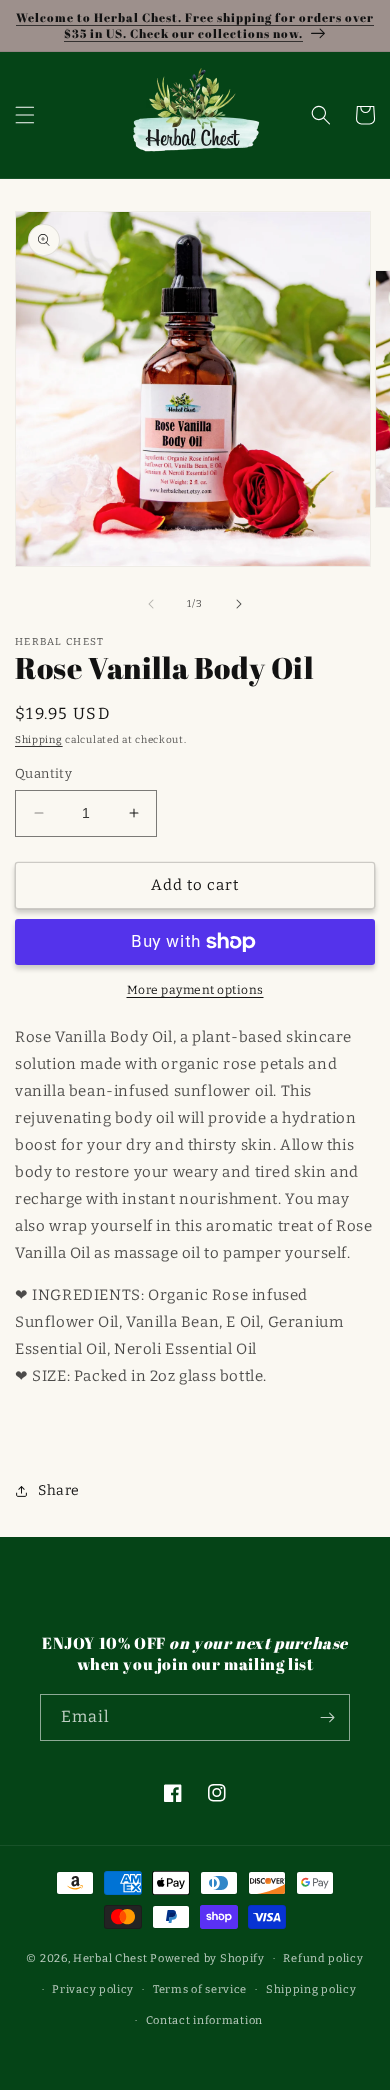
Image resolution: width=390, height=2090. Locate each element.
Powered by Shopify (207, 1958)
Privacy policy (93, 1989)
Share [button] (59, 1490)
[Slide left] (151, 604)
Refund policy (323, 1958)
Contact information (204, 2020)
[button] (25, 115)
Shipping (39, 740)
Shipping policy (311, 1989)
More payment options (195, 990)
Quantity (43, 773)
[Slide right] (239, 604)
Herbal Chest (110, 1958)
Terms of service (200, 1989)
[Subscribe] (327, 1717)
